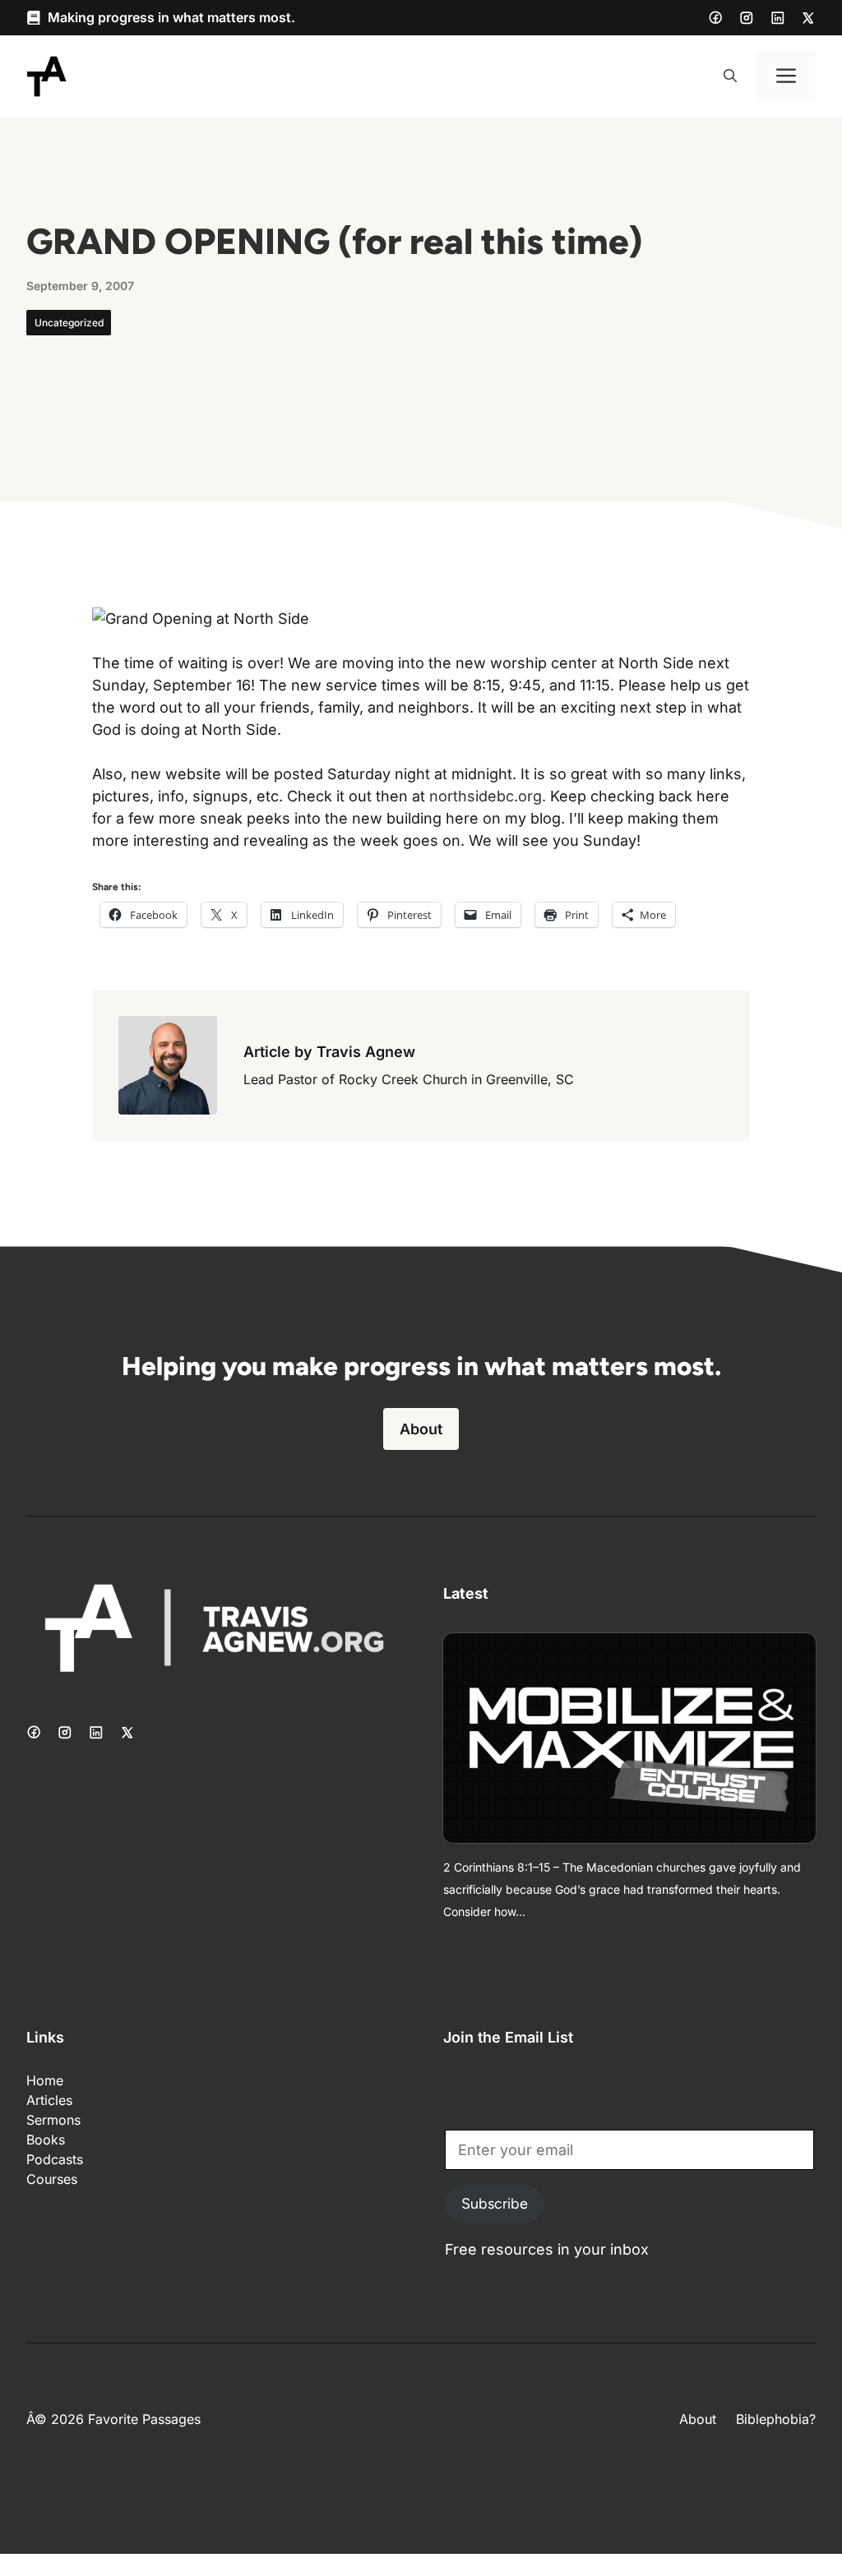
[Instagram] (747, 18)
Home (45, 2080)
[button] (730, 76)
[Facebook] (715, 17)
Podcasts (55, 2159)
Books (46, 2140)
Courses (52, 2179)
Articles (49, 2100)
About (421, 1429)
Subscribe (495, 2204)
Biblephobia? (776, 2419)
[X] (808, 18)
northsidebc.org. (488, 796)
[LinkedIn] (778, 18)
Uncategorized (69, 323)
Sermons (53, 2120)
